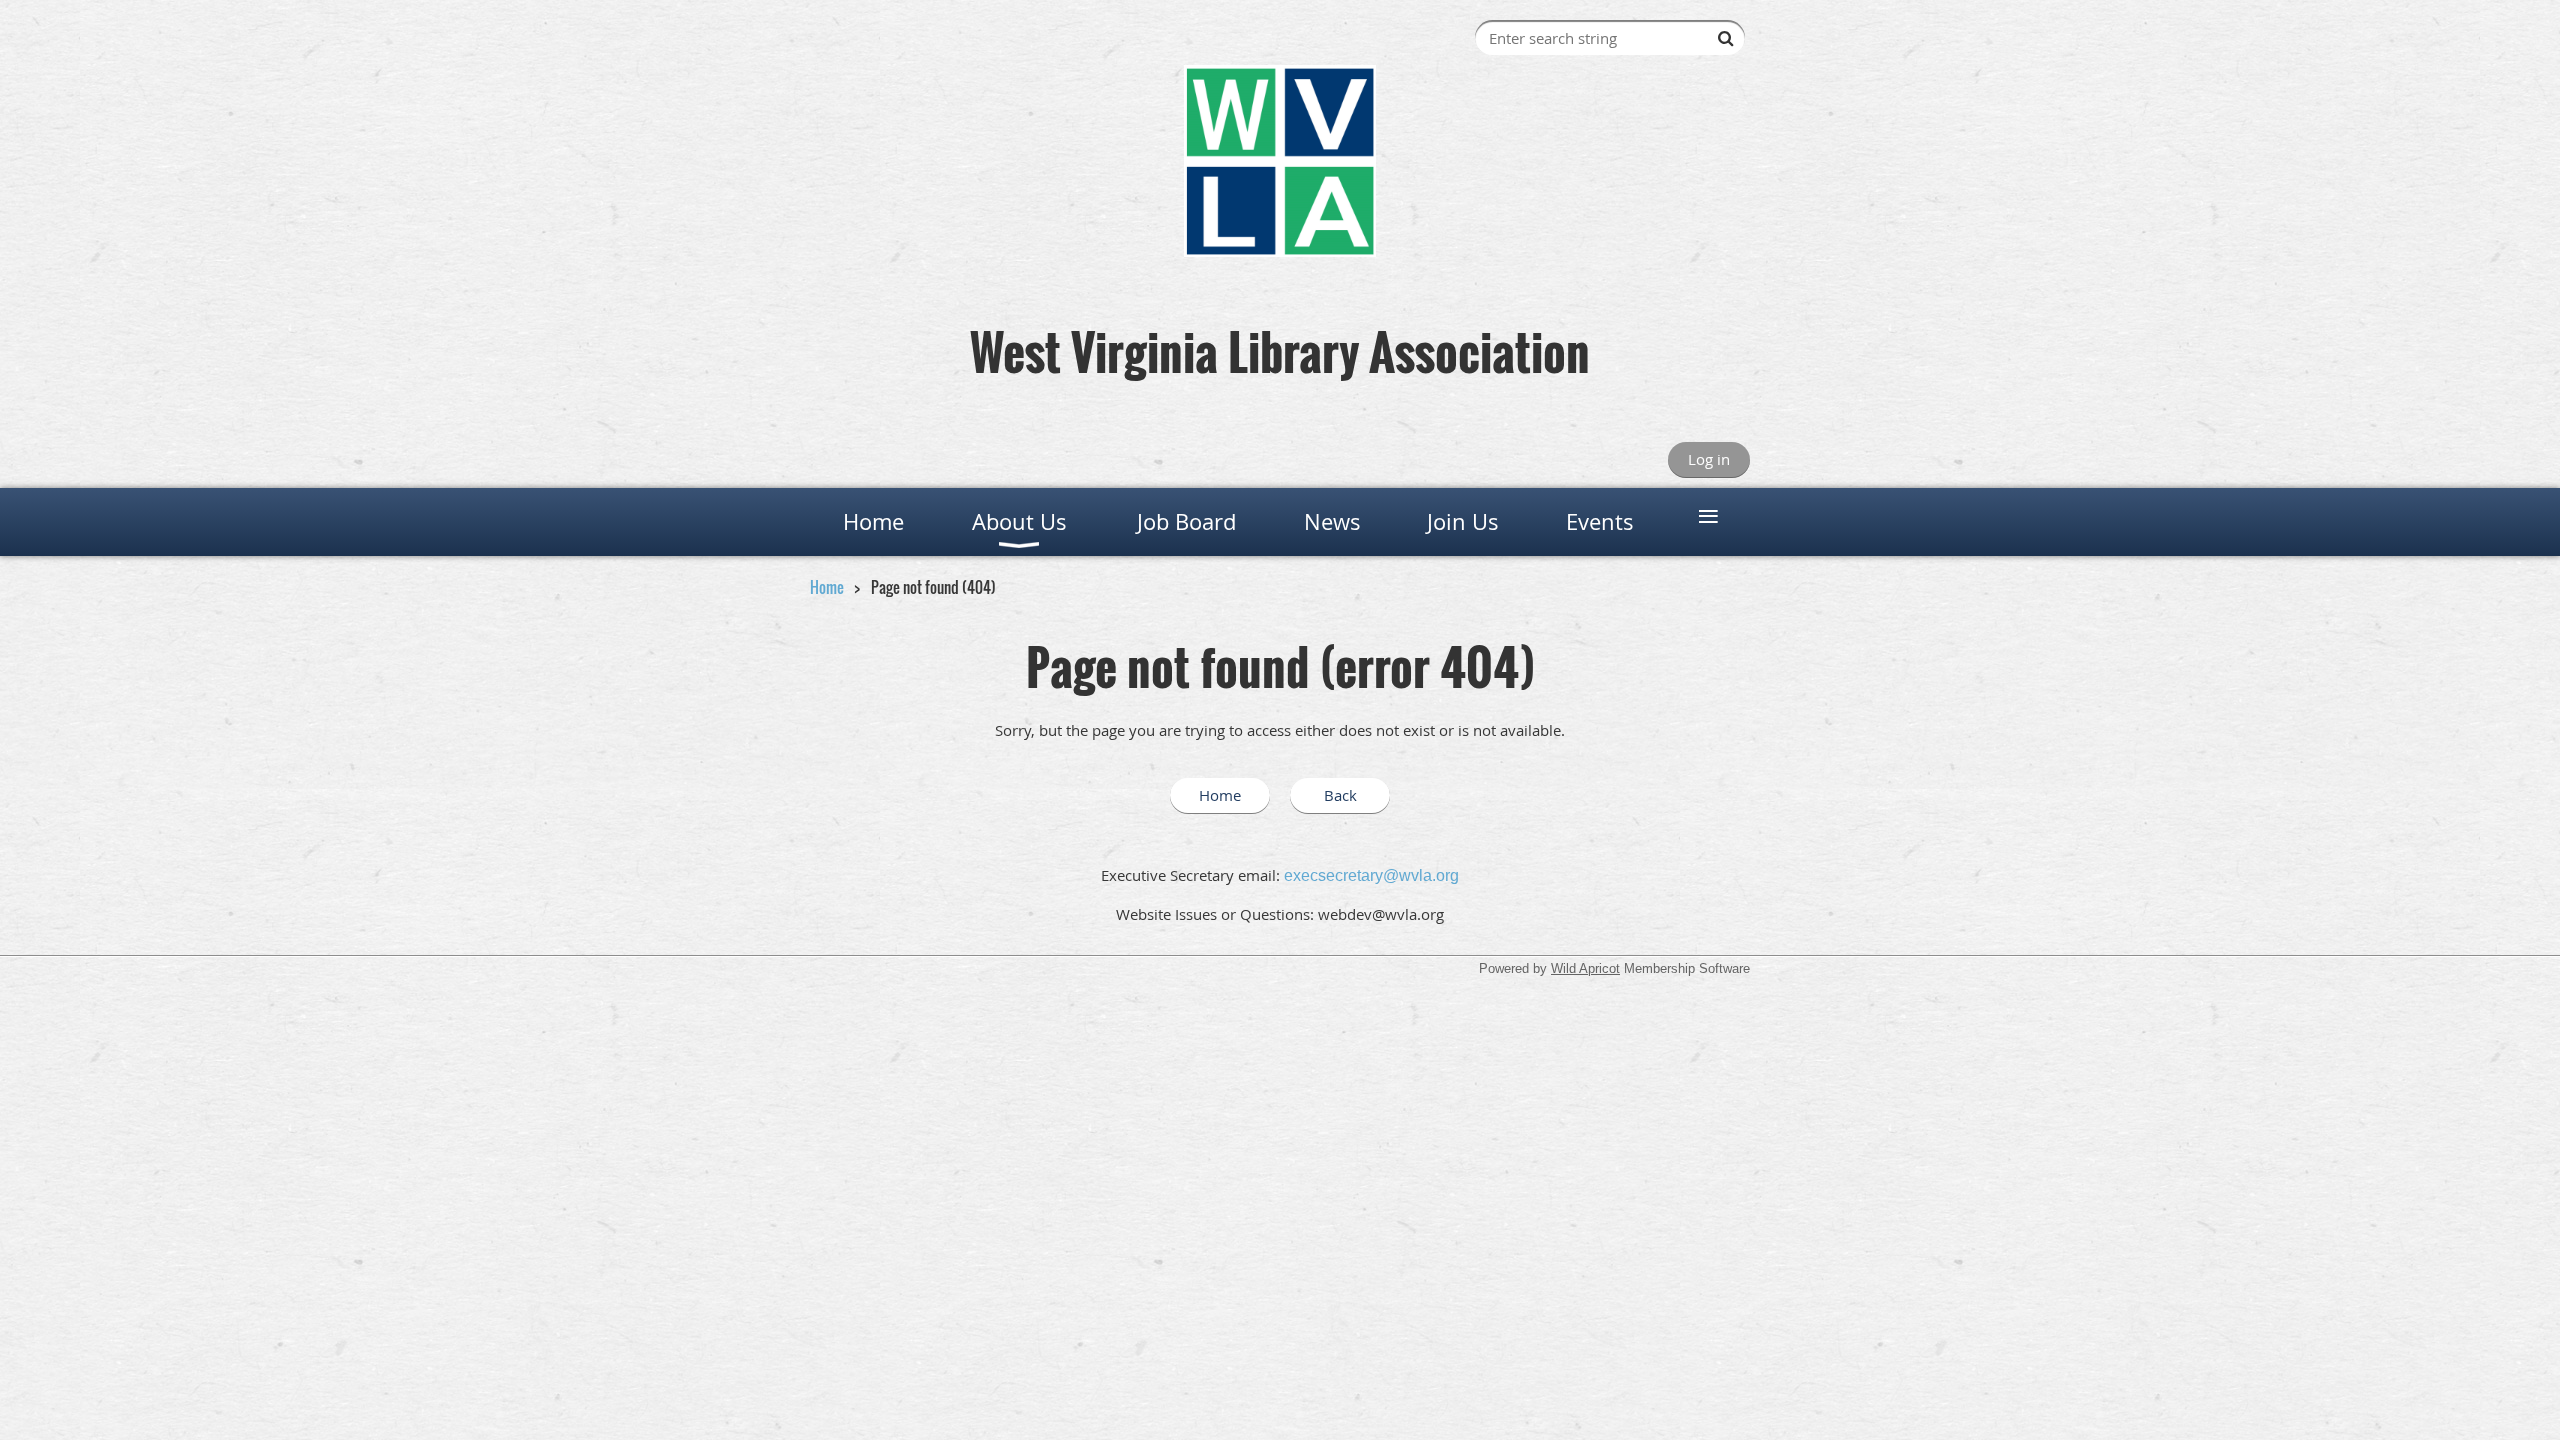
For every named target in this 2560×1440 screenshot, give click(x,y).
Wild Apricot (1585, 968)
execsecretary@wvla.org (1371, 875)
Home (827, 587)
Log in (1709, 459)
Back (1340, 795)
